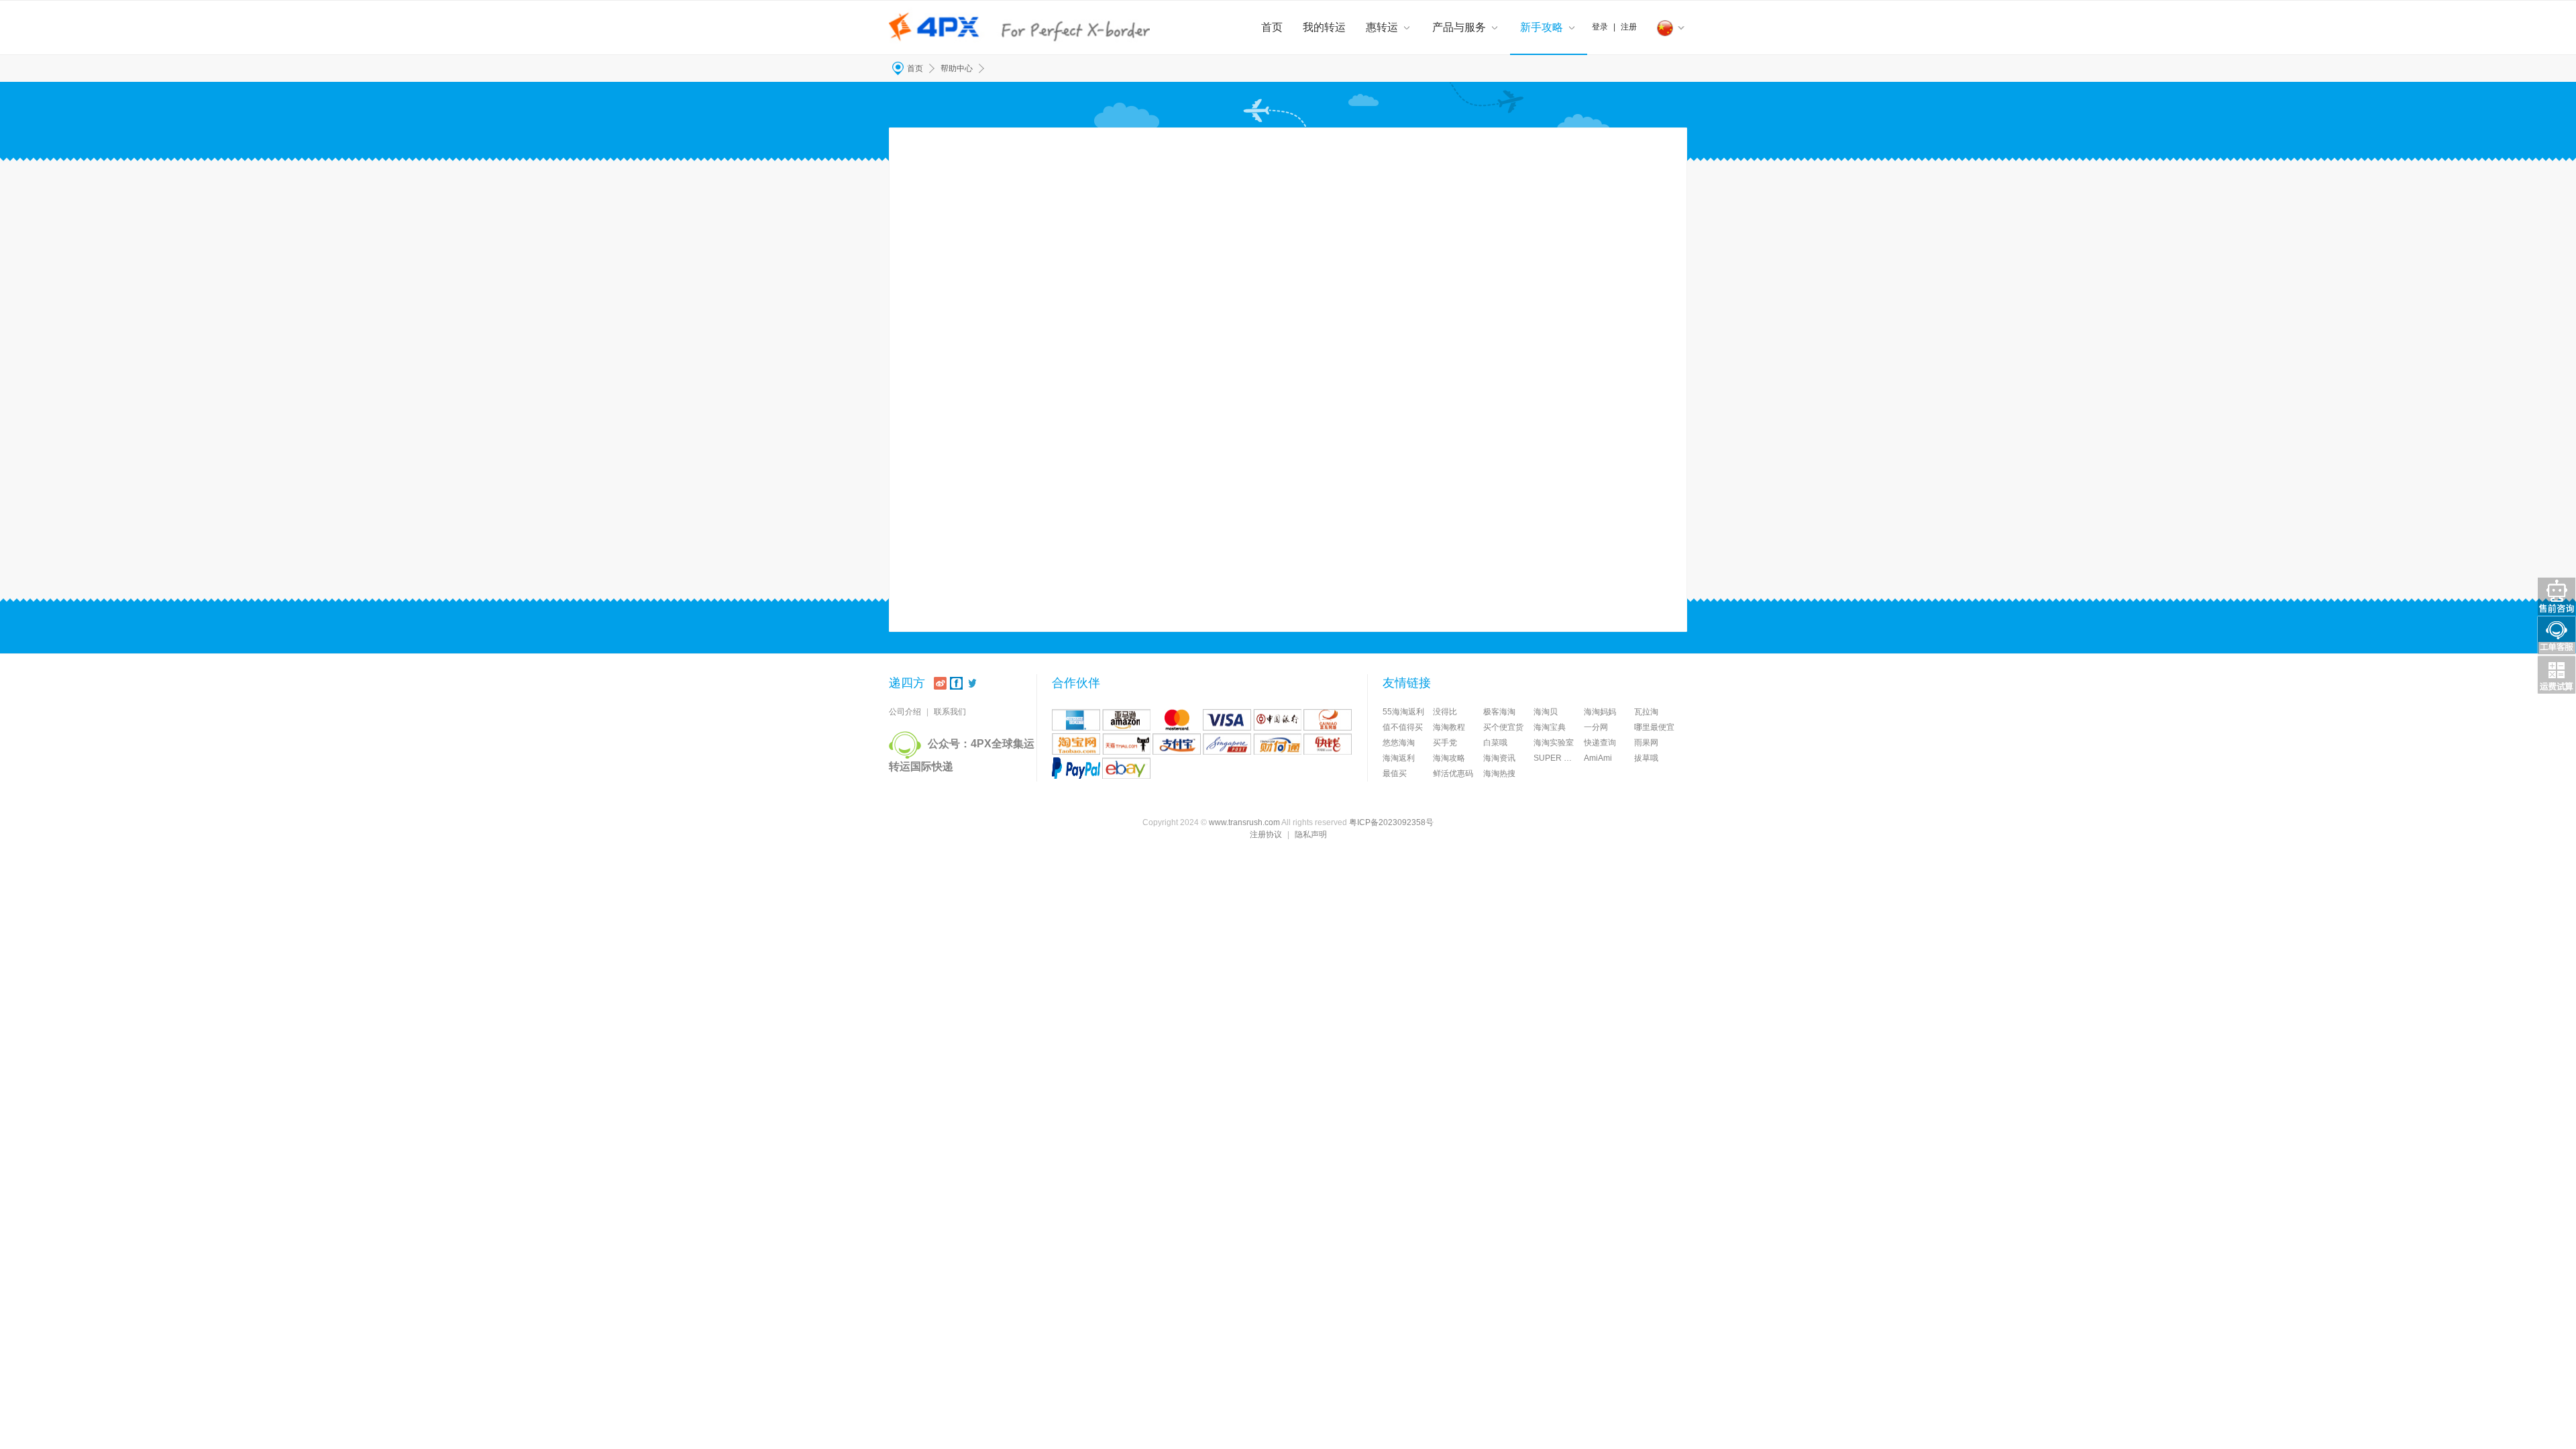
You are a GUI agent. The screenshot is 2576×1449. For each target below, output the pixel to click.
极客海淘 (1499, 712)
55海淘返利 (1403, 712)
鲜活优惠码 (1453, 773)
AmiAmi (1598, 758)
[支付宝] (1177, 744)
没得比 (1445, 712)
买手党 (1445, 743)
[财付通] (1277, 744)
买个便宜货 (1503, 727)
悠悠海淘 (1399, 743)
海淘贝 (1546, 712)
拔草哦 (1646, 758)
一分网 (1596, 727)
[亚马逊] (1126, 720)
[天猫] (1126, 744)
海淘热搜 (1499, 773)
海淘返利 (1399, 758)
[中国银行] (1277, 720)
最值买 (1395, 773)
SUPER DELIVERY (1559, 758)
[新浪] (940, 683)
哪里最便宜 (1654, 727)
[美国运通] (1076, 720)
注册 (1629, 27)
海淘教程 (1449, 727)
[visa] (1227, 720)
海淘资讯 (1499, 758)
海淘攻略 (1449, 758)
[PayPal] (1076, 768)
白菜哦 (1495, 743)
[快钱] (1328, 744)
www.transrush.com (1244, 822)
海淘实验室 (1554, 743)
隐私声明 (1311, 835)
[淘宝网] (1076, 744)
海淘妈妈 (1600, 712)
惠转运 (1382, 27)
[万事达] (1177, 720)
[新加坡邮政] (1227, 744)
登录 (1600, 27)
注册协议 (1266, 835)
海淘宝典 (1550, 727)
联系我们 (950, 712)
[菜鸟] (1328, 720)
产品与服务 (1459, 27)
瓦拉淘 (1646, 712)
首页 (1272, 27)
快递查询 (1600, 743)
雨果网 (1646, 743)
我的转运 (1324, 27)
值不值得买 (1403, 727)
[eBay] (1126, 768)
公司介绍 (905, 712)
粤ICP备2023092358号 (1391, 822)
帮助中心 (957, 68)
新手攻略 (1542, 27)
